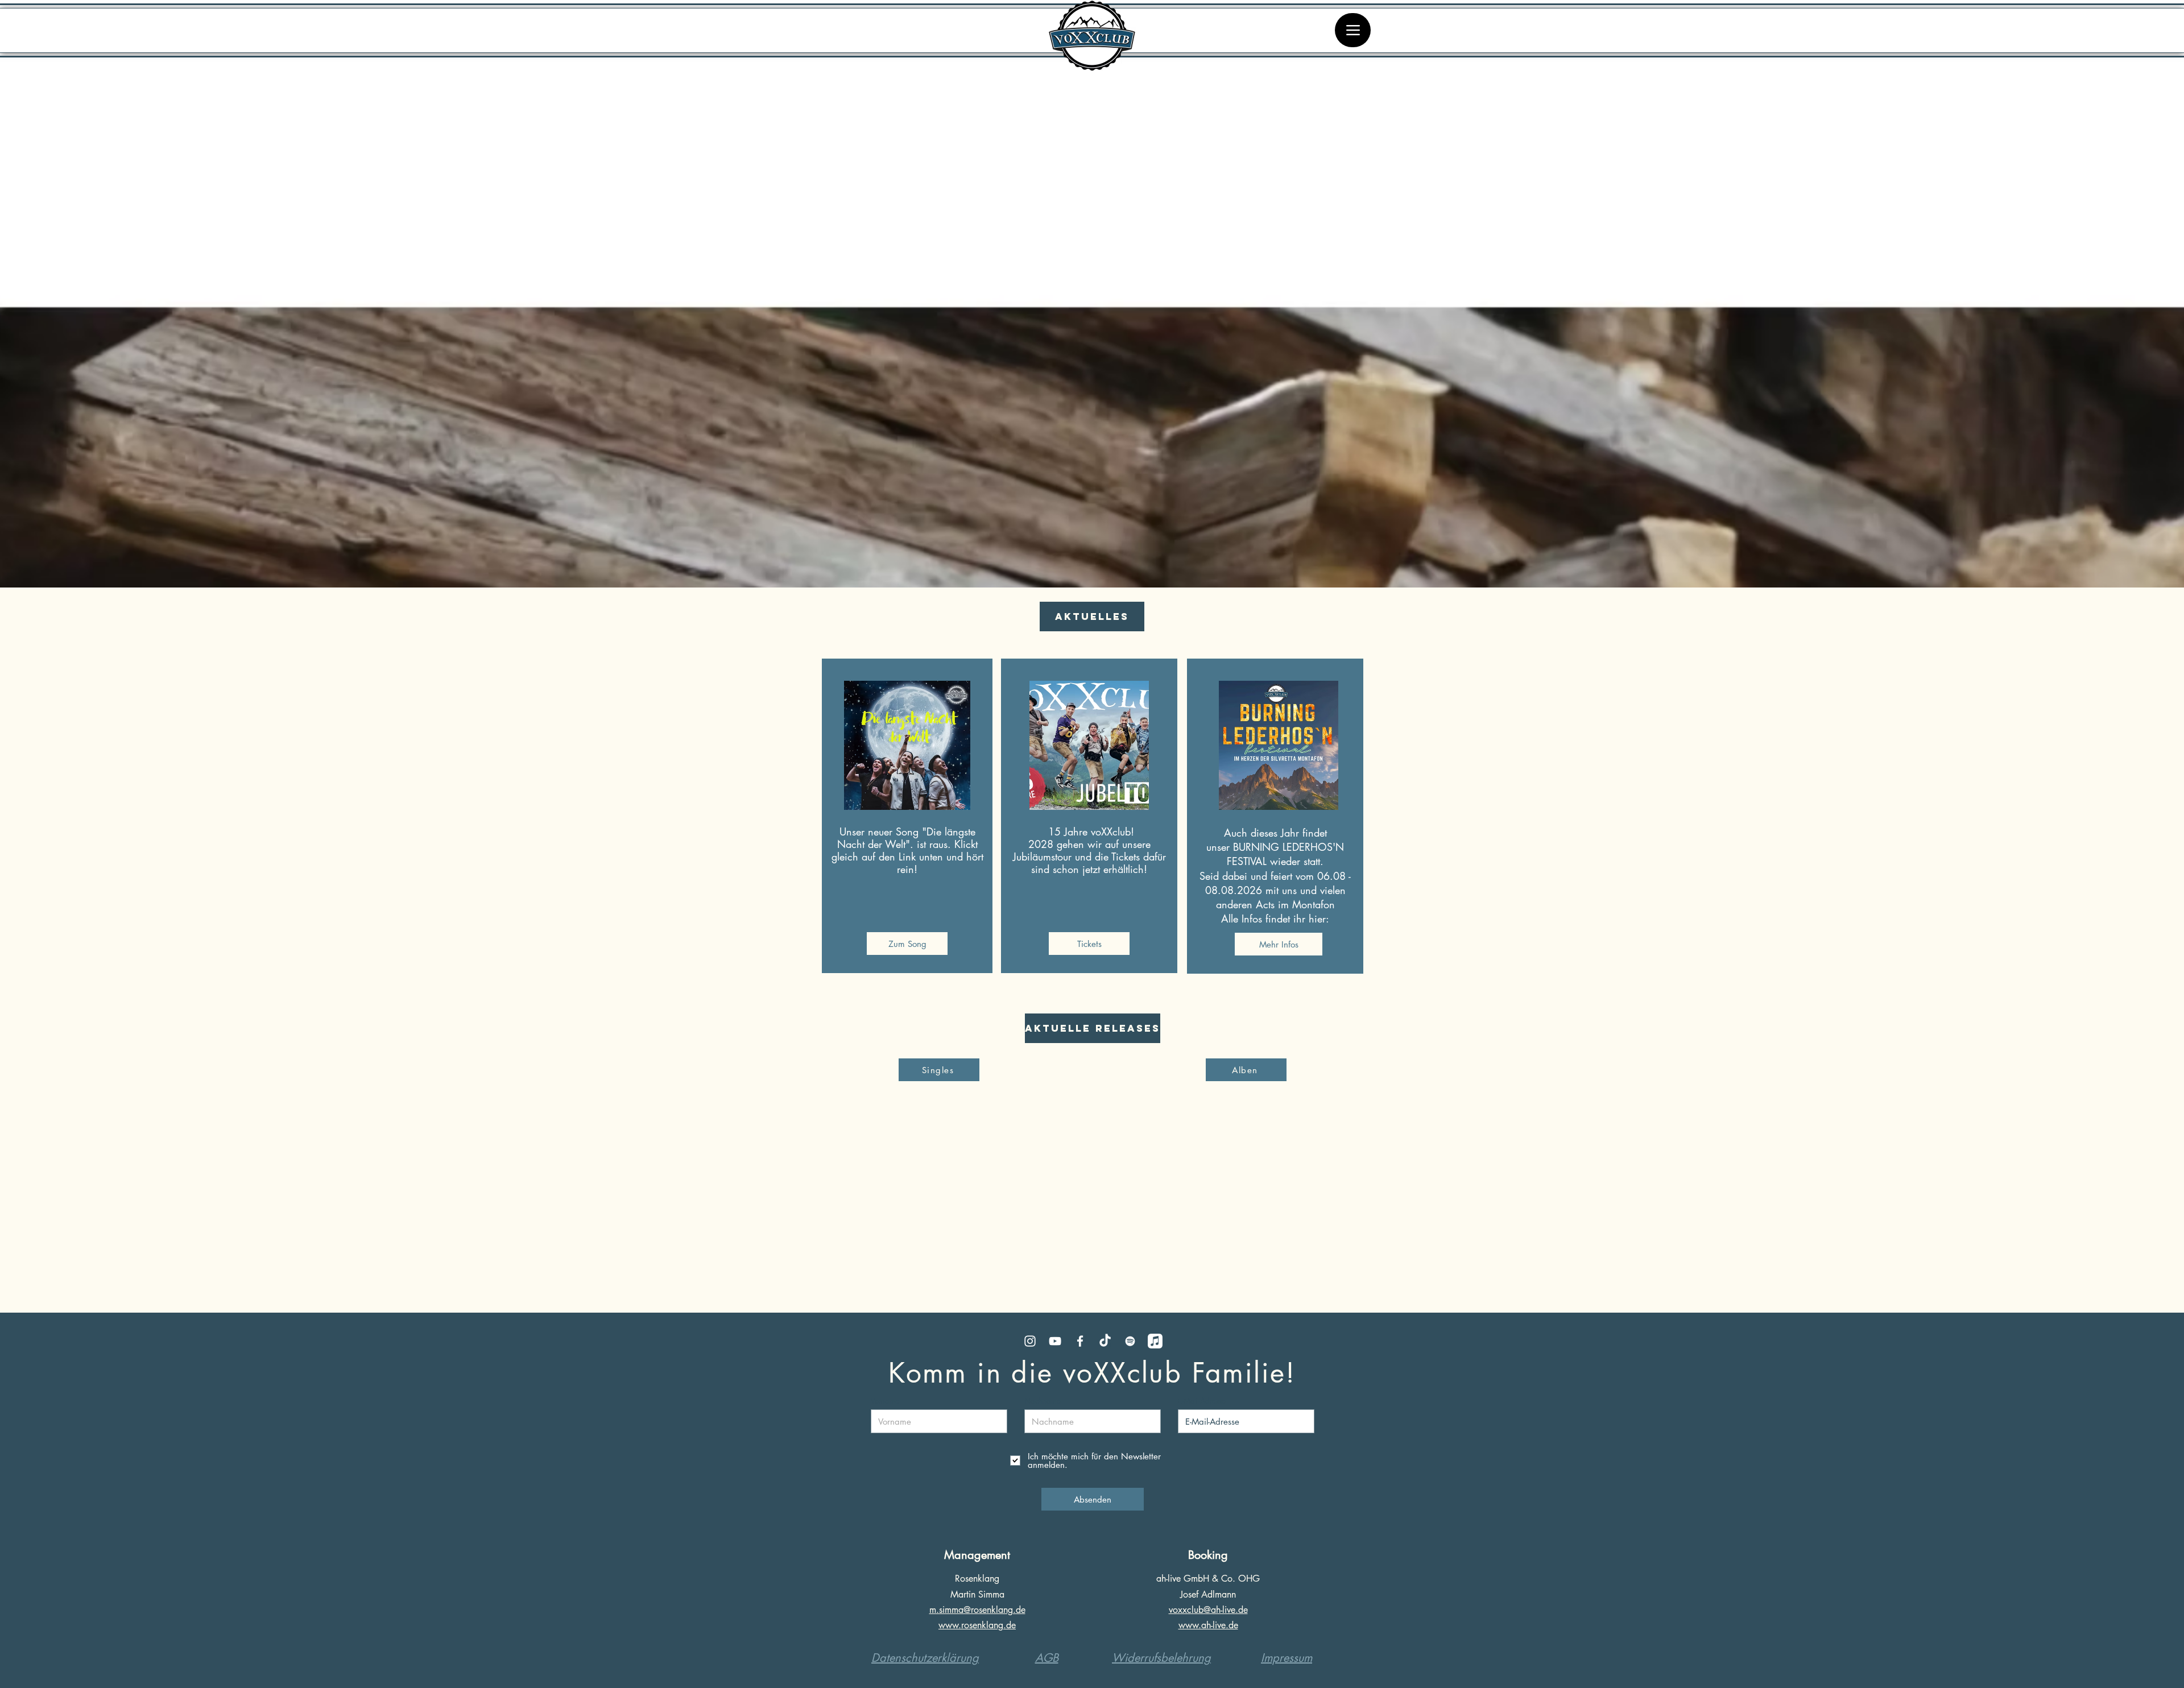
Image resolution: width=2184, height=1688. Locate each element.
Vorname (885, 1401)
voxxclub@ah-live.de (1208, 1610)
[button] (1092, 617)
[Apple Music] (1155, 1341)
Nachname (1043, 1401)
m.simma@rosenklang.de (977, 1610)
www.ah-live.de (1208, 1625)
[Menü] (1353, 30)
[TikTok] (1105, 1341)
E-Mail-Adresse (1202, 1401)
